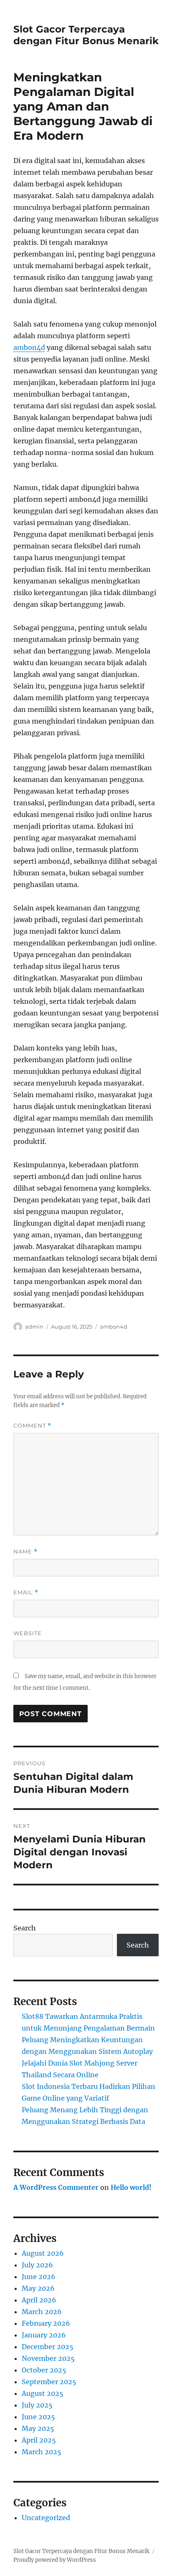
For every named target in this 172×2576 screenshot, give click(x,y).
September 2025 (49, 2382)
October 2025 (44, 2370)
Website (28, 1633)
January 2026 (44, 2335)
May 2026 (38, 2288)
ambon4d (29, 347)
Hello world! (131, 2187)
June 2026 (39, 2277)
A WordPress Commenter (56, 2187)
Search (25, 1928)
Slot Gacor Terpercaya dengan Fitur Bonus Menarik (86, 35)
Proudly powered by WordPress (55, 2560)
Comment (32, 1426)
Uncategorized (46, 2518)
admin (34, 1327)
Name (25, 1552)
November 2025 (48, 2358)
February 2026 (46, 2323)
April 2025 (39, 2440)
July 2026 (37, 2265)
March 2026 (42, 2312)
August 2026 (43, 2253)
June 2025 (38, 2417)
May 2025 (38, 2428)
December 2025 (48, 2347)
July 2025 (37, 2405)
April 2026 (39, 2300)
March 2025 (42, 2452)
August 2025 (43, 2393)
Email (26, 1592)
